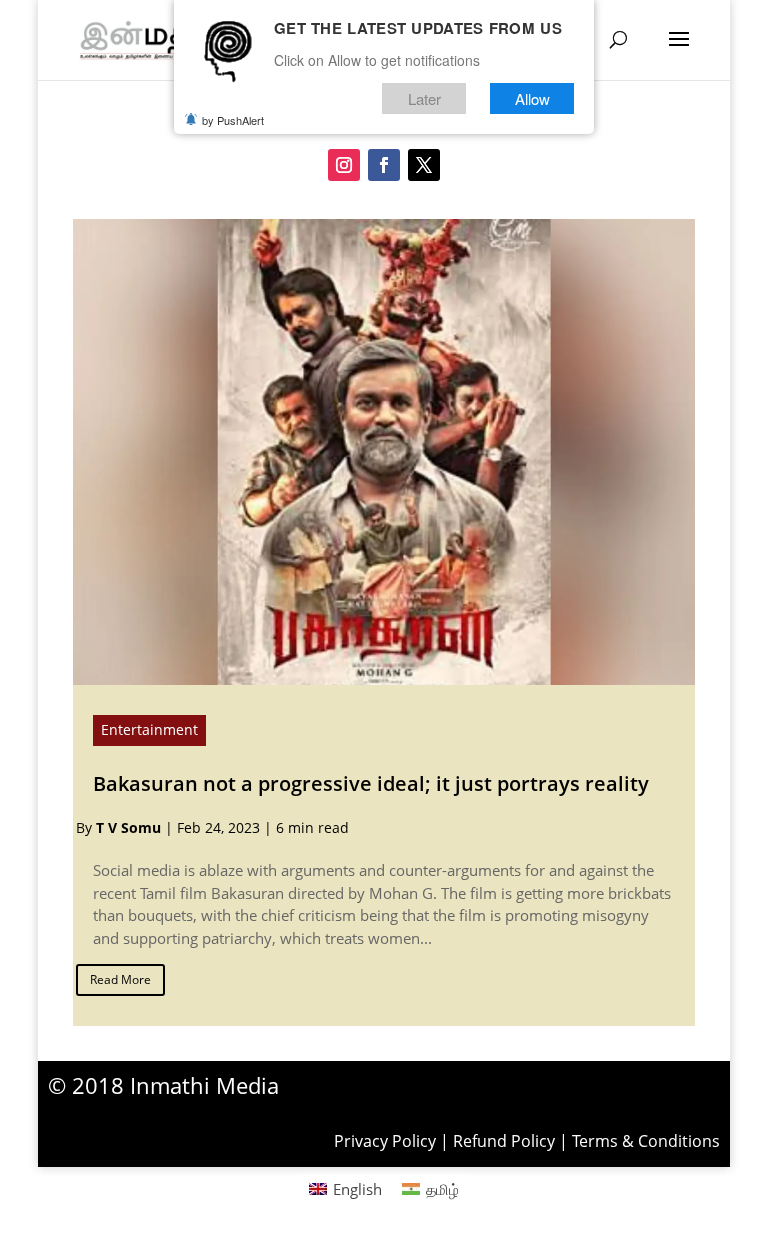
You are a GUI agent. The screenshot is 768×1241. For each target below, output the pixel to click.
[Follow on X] (424, 165)
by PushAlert (233, 120)
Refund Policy (504, 1141)
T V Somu (128, 827)
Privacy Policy (385, 1141)
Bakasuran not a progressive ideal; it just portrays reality (371, 783)
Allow (532, 98)
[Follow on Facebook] (384, 165)
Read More (120, 979)
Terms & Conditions (646, 1141)
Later (424, 98)
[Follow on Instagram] (344, 165)
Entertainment (149, 729)
